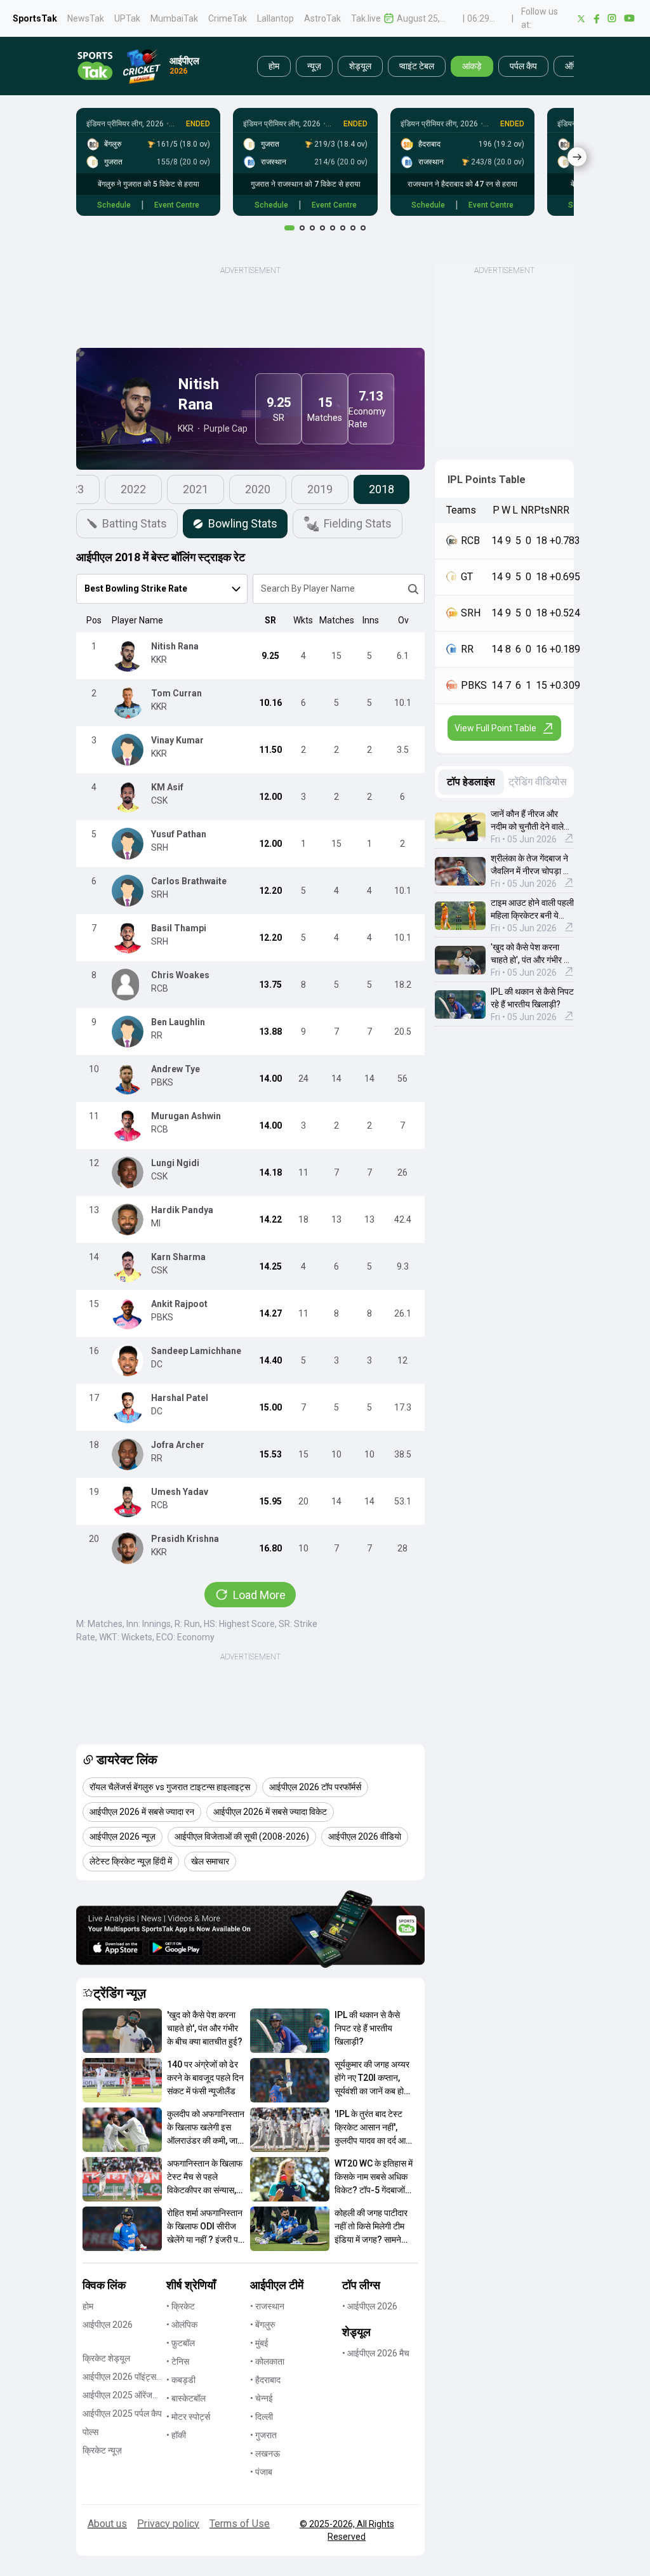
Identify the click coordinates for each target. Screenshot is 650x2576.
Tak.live (366, 18)
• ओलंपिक (182, 2325)
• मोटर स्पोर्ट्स (188, 2417)
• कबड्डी (181, 2380)
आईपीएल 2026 (108, 2325)
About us (107, 2524)
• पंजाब (261, 2472)
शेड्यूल (360, 66)
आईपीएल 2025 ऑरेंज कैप (117, 2396)
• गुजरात (263, 2435)
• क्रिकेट (181, 2306)
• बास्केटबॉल (186, 2398)
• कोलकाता (267, 2361)
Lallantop (275, 18)
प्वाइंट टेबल (417, 66)
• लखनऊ (265, 2453)
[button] (122, 2031)
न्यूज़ (314, 66)
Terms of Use (240, 2524)
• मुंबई (259, 2343)
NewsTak (86, 18)
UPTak (127, 18)
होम (274, 66)
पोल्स (90, 2432)
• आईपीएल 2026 (370, 2306)
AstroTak (322, 18)
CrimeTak (228, 18)
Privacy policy (168, 2524)
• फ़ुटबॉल (181, 2343)
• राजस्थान (267, 2306)
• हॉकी (176, 2435)
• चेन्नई (262, 2398)
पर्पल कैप (523, 66)
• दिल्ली (262, 2417)
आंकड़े (472, 66)
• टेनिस (178, 2361)
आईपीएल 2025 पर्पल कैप (122, 2413)
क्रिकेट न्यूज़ (102, 2450)
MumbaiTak (174, 18)
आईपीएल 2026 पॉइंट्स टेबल (119, 2378)
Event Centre (177, 205)
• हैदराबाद (265, 2380)
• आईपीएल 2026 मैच (376, 2353)
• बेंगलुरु (263, 2325)
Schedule (114, 205)
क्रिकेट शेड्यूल (106, 2358)
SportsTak (35, 18)
